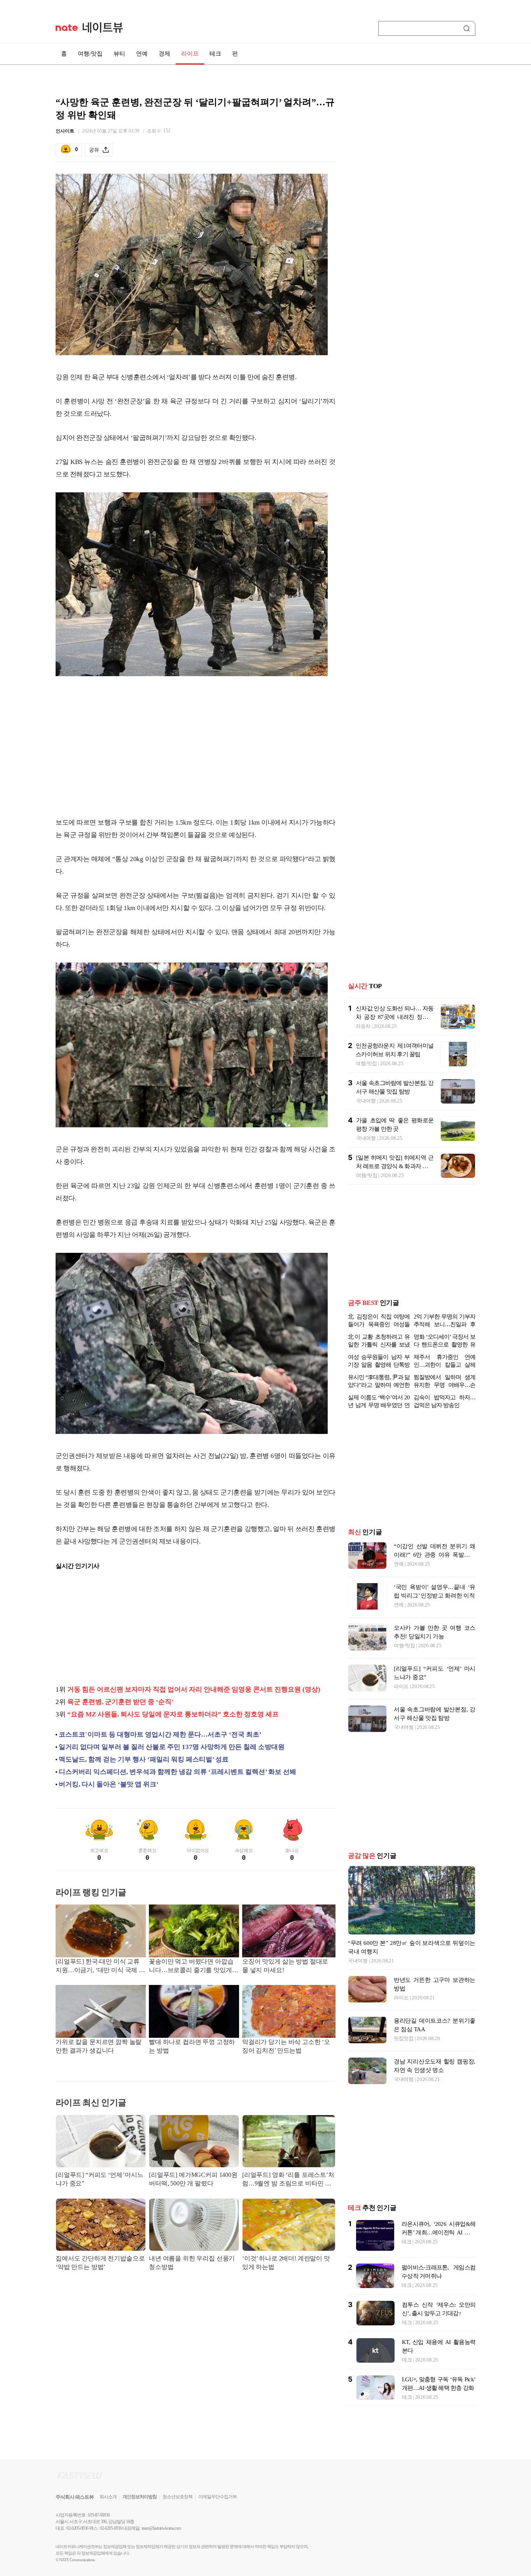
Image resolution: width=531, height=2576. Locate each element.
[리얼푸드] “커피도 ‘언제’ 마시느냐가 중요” (100, 2179)
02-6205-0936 (77, 2528)
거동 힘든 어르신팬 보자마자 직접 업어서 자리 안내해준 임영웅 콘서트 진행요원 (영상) (194, 1689)
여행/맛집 (90, 54)
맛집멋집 (404, 2038)
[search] (468, 28)
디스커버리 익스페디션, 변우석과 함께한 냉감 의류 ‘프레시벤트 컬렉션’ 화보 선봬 (177, 1772)
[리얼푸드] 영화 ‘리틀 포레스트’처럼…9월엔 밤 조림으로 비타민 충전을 (288, 2180)
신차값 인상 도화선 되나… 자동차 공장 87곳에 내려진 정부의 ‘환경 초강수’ (395, 1017)
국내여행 (366, 1101)
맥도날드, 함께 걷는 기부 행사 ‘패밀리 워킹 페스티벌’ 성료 (144, 1759)
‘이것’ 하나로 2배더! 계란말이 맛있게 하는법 (286, 2263)
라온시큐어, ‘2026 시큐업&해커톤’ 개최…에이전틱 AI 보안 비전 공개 (438, 2232)
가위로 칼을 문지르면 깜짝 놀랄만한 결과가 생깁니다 (99, 2046)
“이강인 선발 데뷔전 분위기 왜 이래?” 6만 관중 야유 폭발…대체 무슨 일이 (435, 1555)
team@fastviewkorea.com (161, 2528)
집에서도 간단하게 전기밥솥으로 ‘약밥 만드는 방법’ (100, 2263)
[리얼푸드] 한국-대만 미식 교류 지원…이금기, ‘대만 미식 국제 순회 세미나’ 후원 (100, 1966)
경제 (164, 54)
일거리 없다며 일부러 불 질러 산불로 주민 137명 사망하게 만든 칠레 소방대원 (172, 1747)
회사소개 (108, 2497)
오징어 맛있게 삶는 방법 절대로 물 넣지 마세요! (285, 1966)
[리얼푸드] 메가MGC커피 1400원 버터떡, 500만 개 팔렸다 (193, 2179)
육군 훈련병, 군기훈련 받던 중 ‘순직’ (121, 1702)
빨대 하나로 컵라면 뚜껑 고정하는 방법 (192, 2046)
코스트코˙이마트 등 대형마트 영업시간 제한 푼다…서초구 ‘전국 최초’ (160, 1734)
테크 (215, 54)
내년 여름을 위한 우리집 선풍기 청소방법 (192, 2263)
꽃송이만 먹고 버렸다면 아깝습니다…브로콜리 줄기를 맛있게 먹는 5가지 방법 (191, 1966)
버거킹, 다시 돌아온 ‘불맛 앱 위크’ (109, 1784)
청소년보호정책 (177, 2497)
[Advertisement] (196, 748)
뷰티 (119, 54)
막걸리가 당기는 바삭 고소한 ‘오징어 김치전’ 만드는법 (286, 2046)
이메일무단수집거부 (217, 2497)
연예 (142, 54)
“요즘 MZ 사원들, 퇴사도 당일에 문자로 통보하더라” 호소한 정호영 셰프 (173, 1714)
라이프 (190, 54)
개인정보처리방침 (140, 2497)
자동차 (363, 1026)
